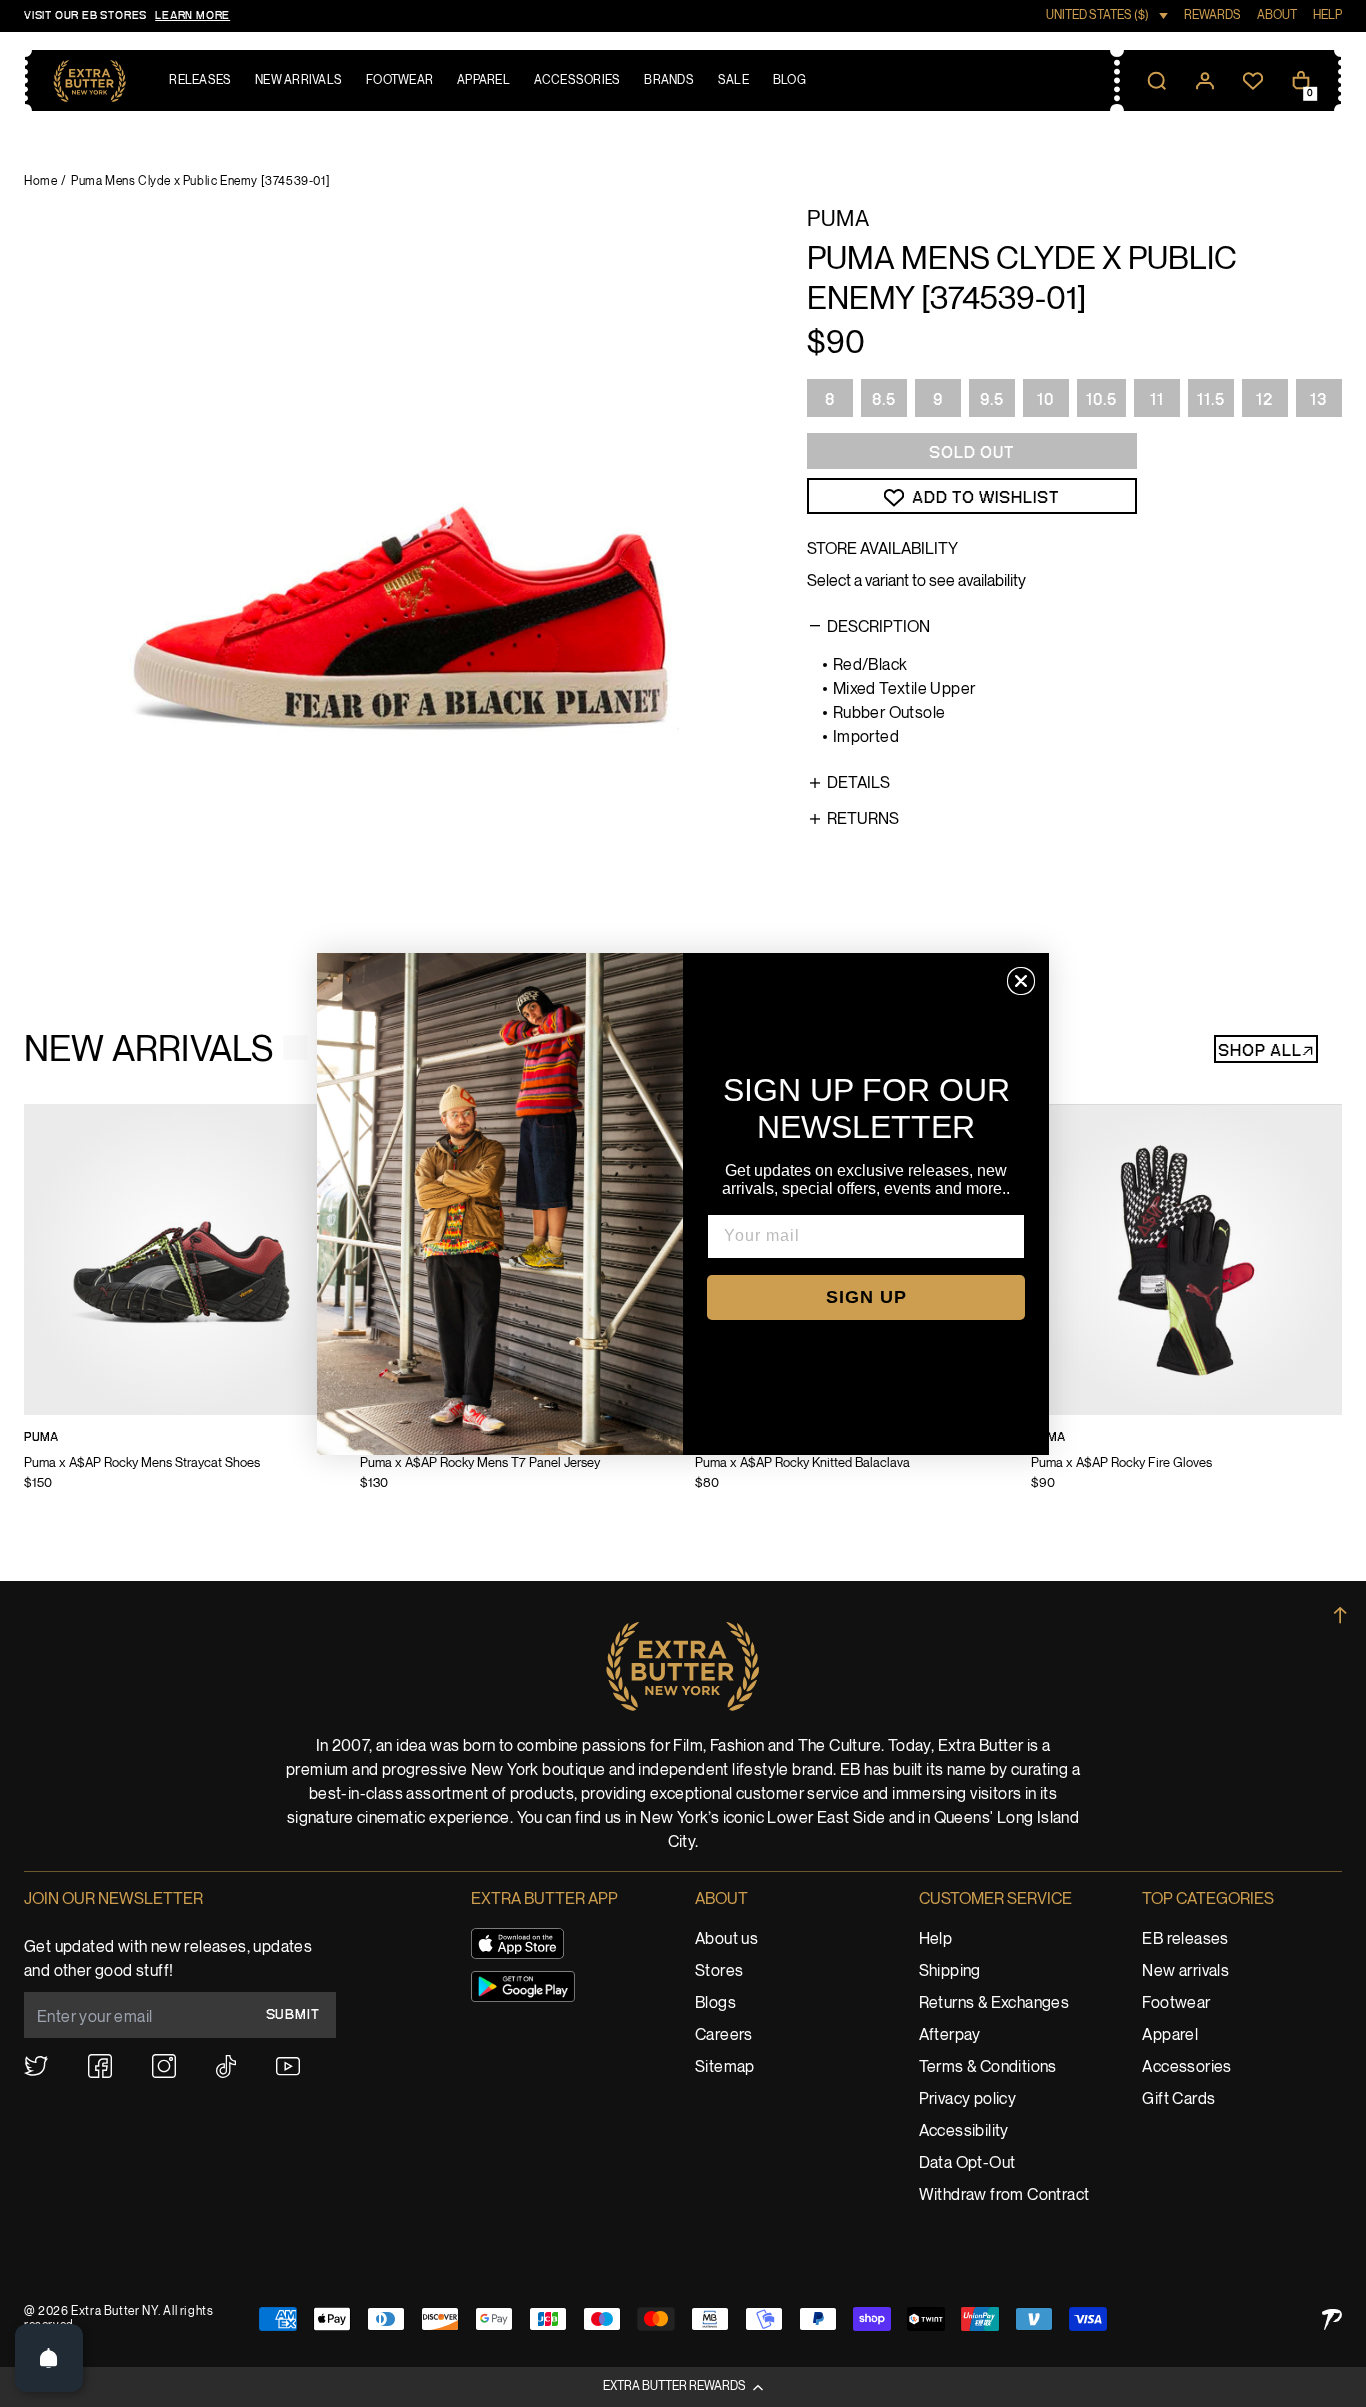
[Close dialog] (1021, 981)
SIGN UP (866, 1297)
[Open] (49, 2358)
